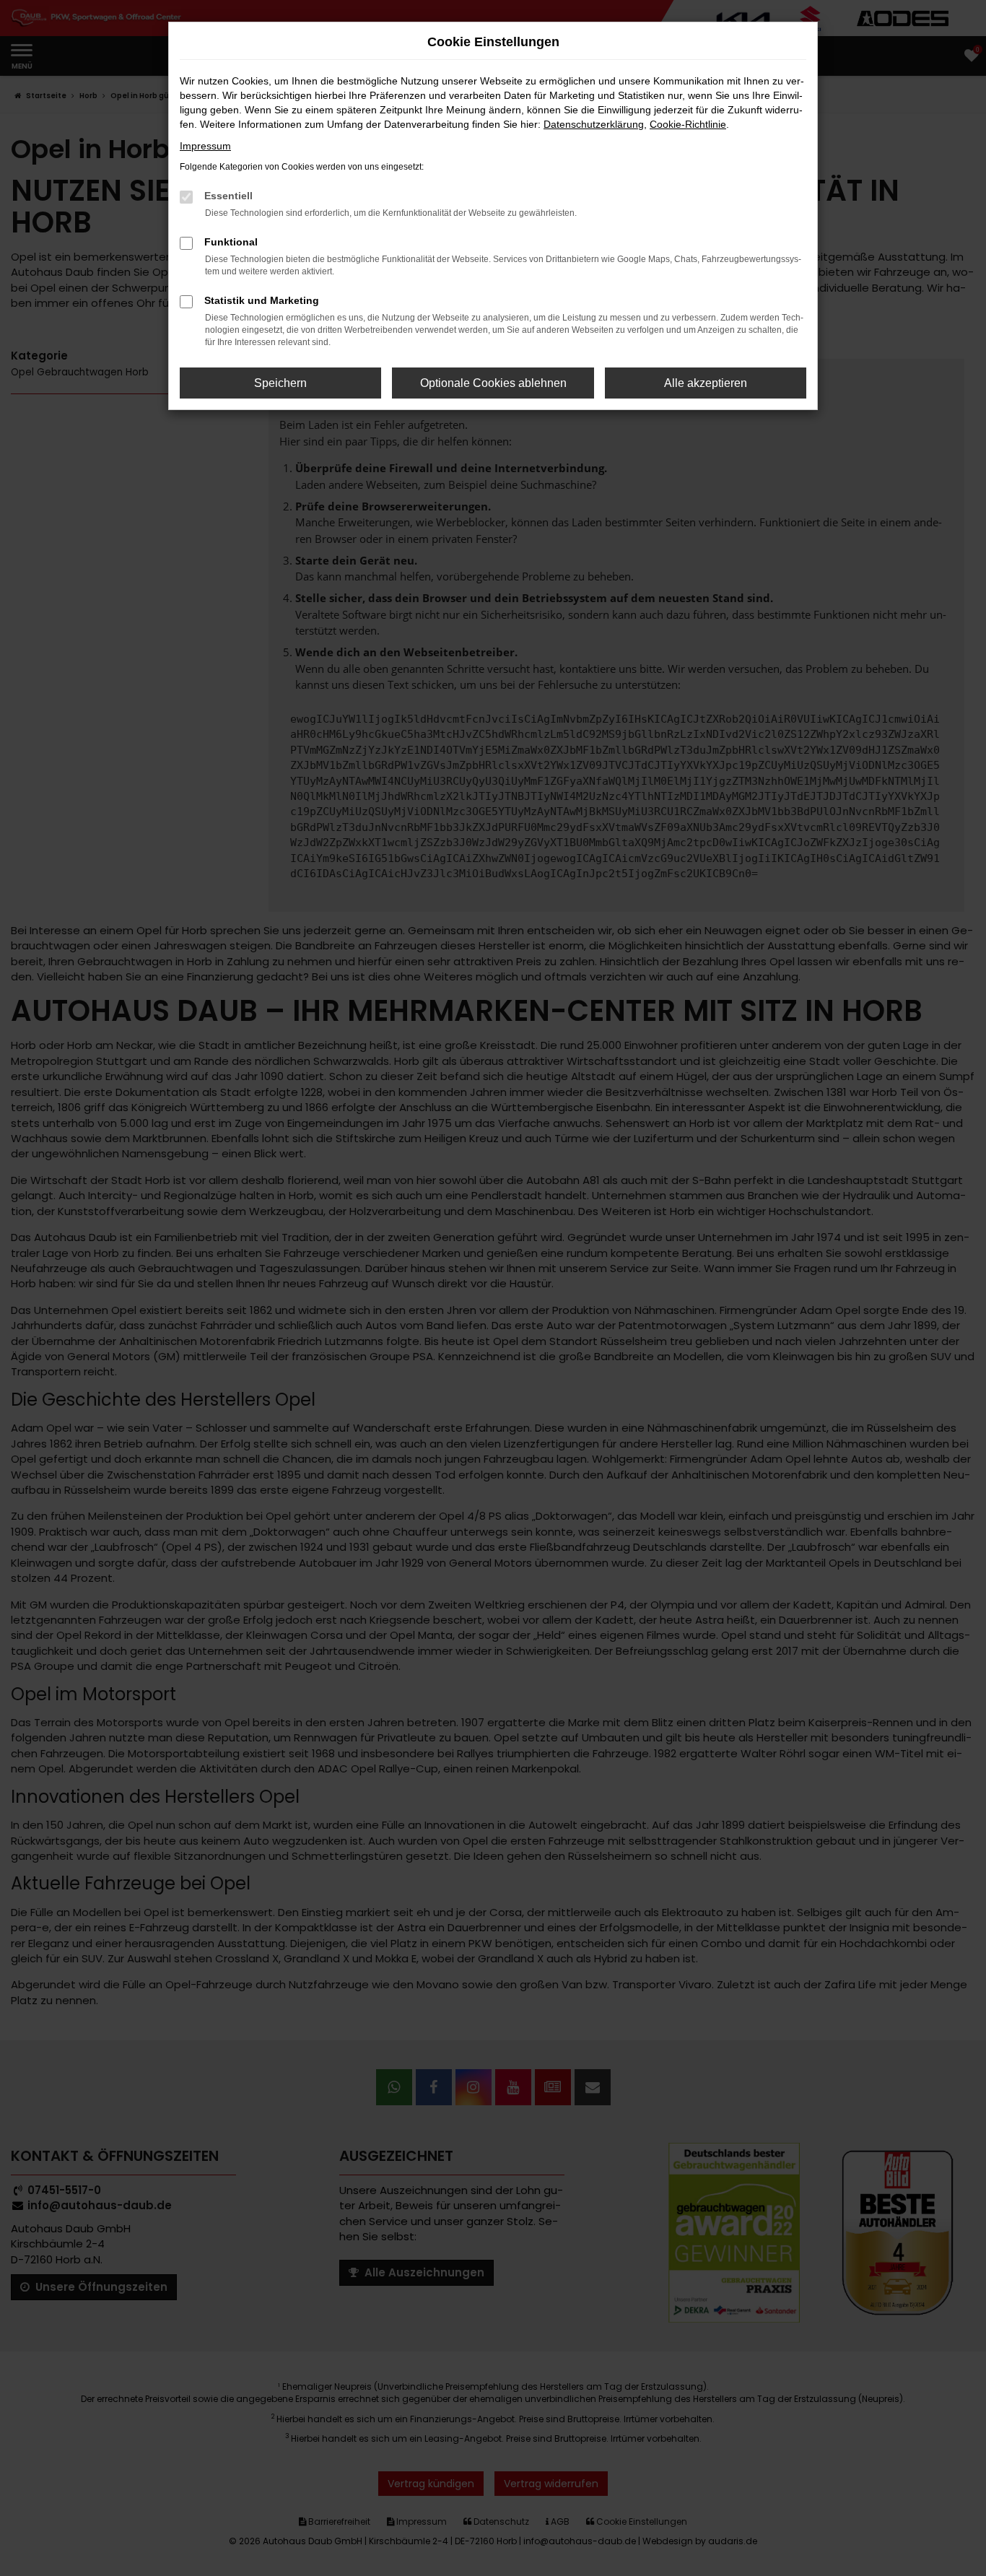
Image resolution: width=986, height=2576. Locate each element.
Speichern (280, 383)
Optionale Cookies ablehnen (493, 383)
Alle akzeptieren (706, 383)
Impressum (205, 146)
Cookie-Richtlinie (688, 124)
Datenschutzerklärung (594, 124)
